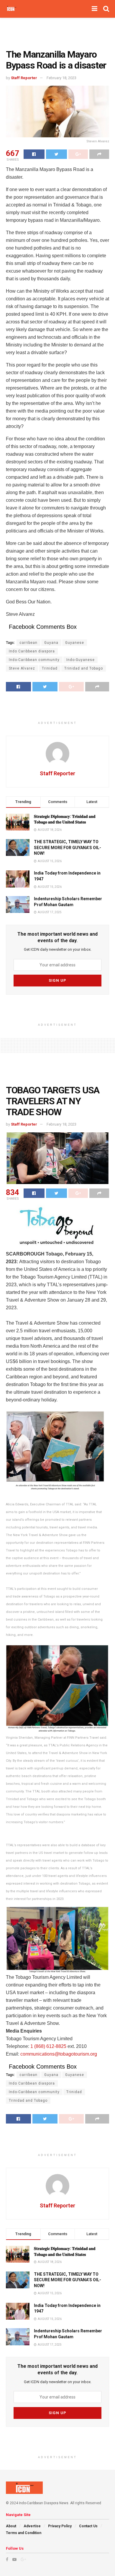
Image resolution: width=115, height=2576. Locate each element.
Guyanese (75, 643)
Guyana (51, 643)
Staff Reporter (24, 78)
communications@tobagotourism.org (59, 2054)
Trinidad (50, 668)
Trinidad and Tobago (84, 668)
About (11, 2526)
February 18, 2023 (61, 78)
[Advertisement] (57, 31)
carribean (28, 643)
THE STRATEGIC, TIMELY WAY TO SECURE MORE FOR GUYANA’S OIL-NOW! (68, 847)
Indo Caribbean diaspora (32, 651)
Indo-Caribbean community (34, 660)
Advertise (32, 2526)
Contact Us (88, 2526)
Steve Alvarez (22, 668)
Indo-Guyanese (80, 660)
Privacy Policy (60, 2526)
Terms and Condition (24, 2533)
